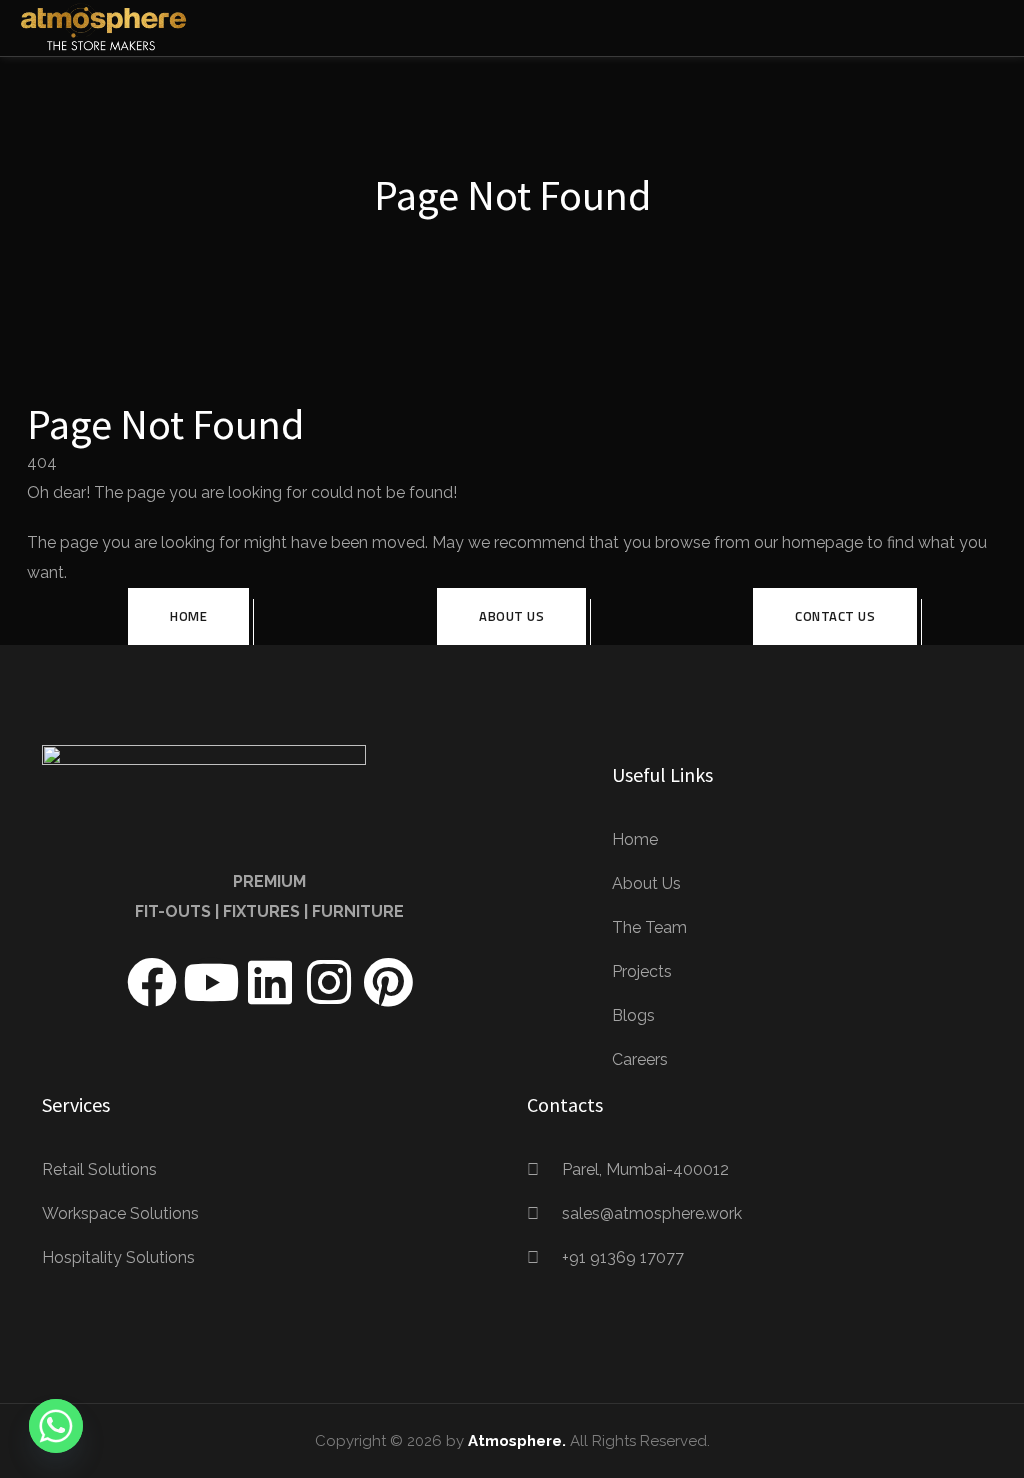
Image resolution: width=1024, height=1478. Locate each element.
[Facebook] (152, 982)
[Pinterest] (388, 982)
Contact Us (835, 616)
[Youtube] (211, 982)
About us (511, 616)
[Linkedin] (270, 982)
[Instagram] (329, 982)
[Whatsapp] (56, 1426)
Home (188, 616)
